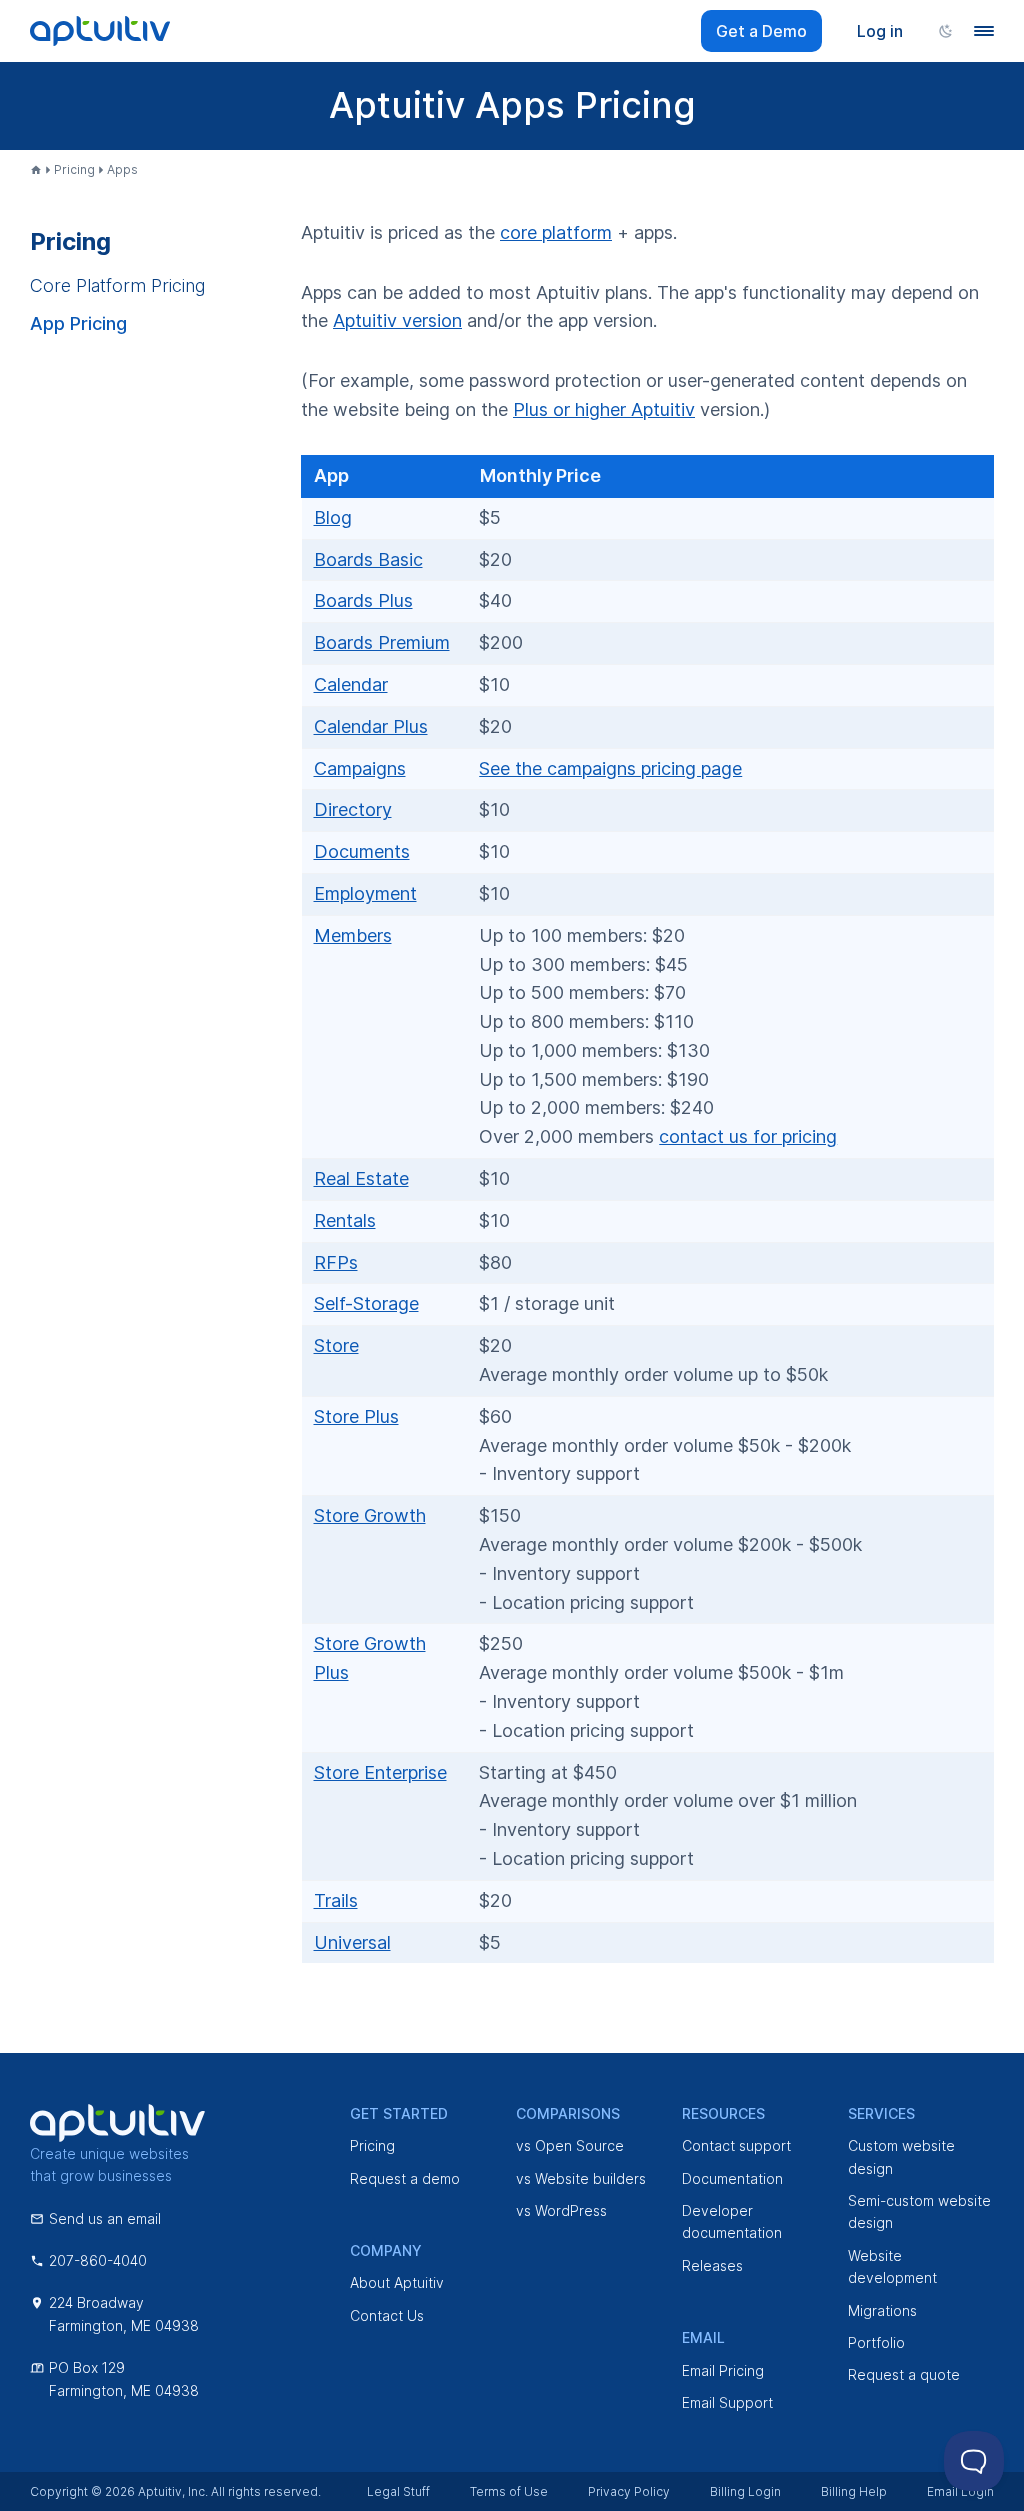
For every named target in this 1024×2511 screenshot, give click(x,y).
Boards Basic (368, 559)
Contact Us (387, 2315)
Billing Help (854, 2491)
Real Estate (361, 1178)
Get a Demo (761, 31)
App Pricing (78, 323)
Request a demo (405, 2178)
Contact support (736, 2145)
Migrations (882, 2310)
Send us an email (105, 2218)
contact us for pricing (748, 1136)
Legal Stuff (398, 2491)
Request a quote (904, 2374)
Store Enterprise (380, 1772)
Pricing (74, 169)
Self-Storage (366, 1303)
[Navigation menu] (984, 31)
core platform (556, 232)
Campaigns (360, 768)
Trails (336, 1900)
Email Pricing (723, 2370)
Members (353, 935)
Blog (333, 517)
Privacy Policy (629, 2491)
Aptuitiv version (397, 320)
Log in (880, 31)
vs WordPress (561, 2210)
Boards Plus (363, 600)
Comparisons (568, 2113)
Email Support (727, 2402)
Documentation (732, 2178)
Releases (712, 2265)
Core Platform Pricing (117, 285)
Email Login (960, 2491)
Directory (353, 809)
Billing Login (745, 2491)
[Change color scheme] (946, 31)
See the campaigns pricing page (610, 768)
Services (881, 2113)
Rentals (345, 1220)
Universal (352, 1942)
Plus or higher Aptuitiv (604, 409)
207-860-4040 (98, 2260)
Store (336, 1345)
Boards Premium (382, 642)
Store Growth (370, 1515)
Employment (365, 893)
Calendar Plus (371, 726)
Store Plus (356, 1416)
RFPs (336, 1262)
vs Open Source (570, 2145)
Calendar (351, 684)
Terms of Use (509, 2491)
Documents (362, 851)
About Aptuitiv (397, 2282)
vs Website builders (581, 2178)
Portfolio (876, 2342)
